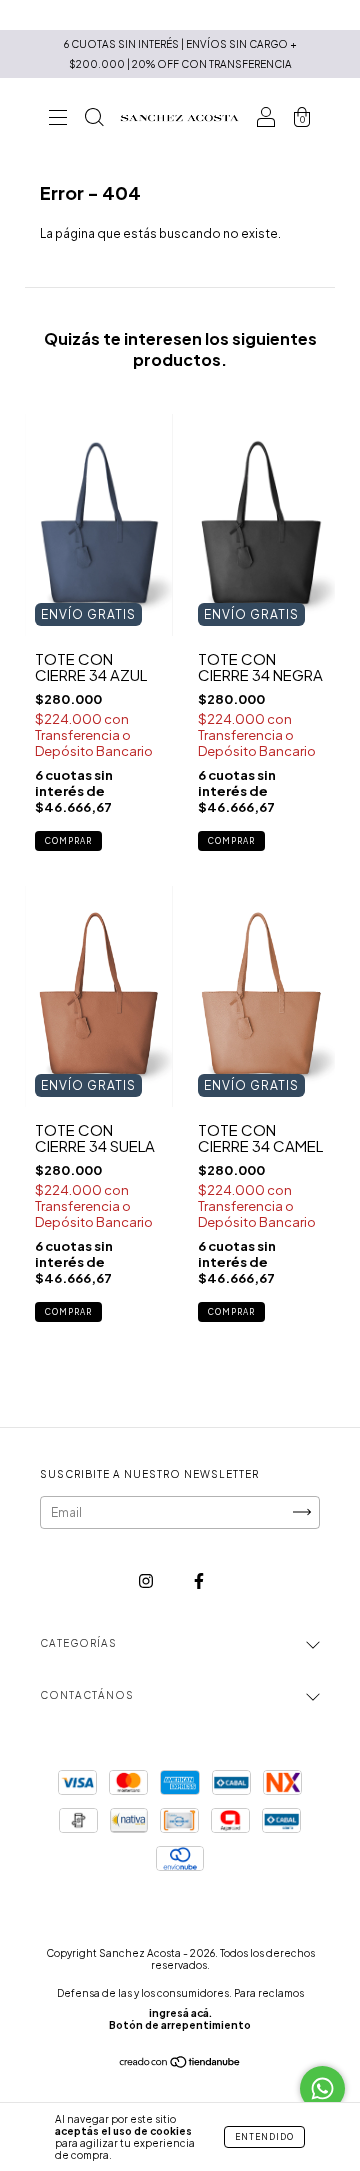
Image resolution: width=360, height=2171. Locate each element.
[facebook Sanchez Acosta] (199, 1580)
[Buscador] (94, 120)
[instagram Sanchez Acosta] (147, 1580)
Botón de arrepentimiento (180, 2025)
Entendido (264, 2137)
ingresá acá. (180, 2013)
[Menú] (58, 120)
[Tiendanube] (180, 2064)
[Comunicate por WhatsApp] (322, 2088)
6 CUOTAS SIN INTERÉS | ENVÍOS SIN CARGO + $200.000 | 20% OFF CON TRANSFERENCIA (180, 54)
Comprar (68, 841)
